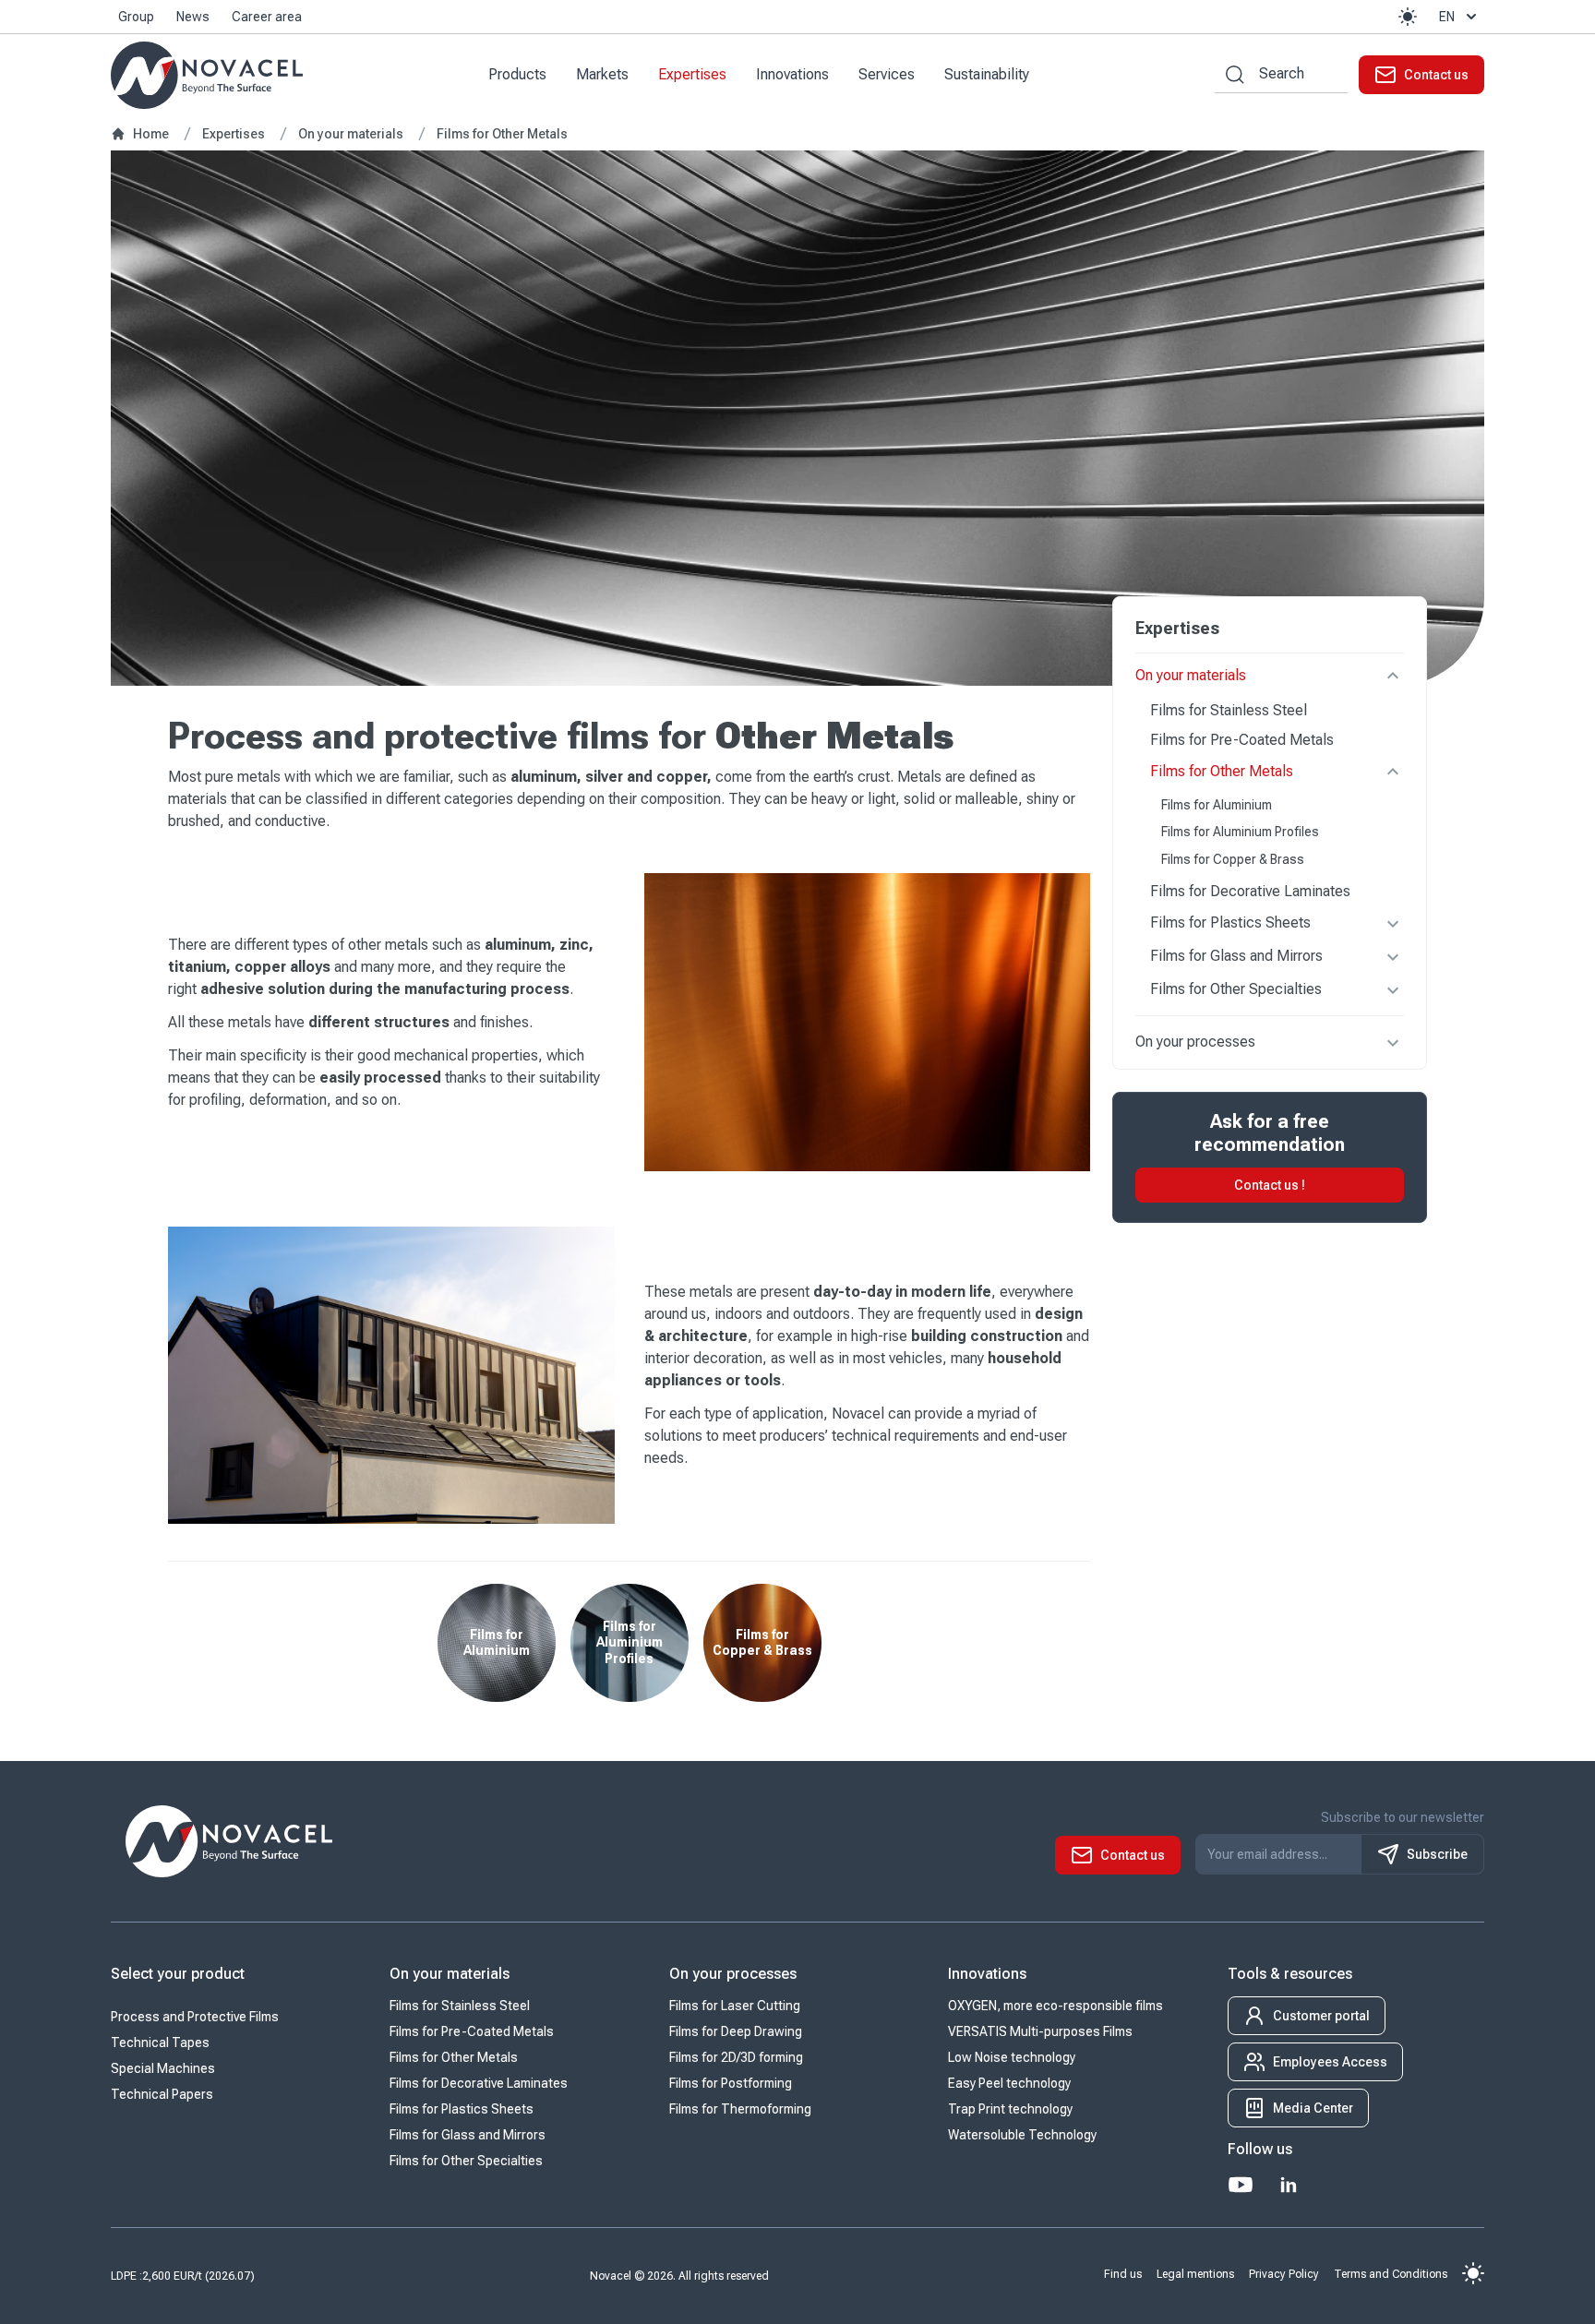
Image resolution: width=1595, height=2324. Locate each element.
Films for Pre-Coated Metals (1242, 740)
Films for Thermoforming (740, 2109)
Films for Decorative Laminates (1250, 892)
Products (517, 74)
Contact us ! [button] (1270, 1186)
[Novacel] (207, 75)
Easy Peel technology (1009, 2083)
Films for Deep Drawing (736, 2031)
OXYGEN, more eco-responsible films (1055, 2006)
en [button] (1447, 17)
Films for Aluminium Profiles (1240, 833)
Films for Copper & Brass (1233, 859)
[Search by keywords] (1229, 74)
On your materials (1191, 675)
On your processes (1195, 1042)
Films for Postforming (731, 2083)
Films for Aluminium (1217, 805)
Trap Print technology (1010, 2109)
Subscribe (1437, 1854)
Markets (602, 74)
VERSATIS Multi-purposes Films (1040, 2031)
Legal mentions (1195, 2274)
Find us (1123, 2274)
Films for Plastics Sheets (1230, 923)
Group (136, 17)
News (193, 17)
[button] (1408, 17)
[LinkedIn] (1289, 2185)
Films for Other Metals (1222, 771)
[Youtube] (1241, 2185)
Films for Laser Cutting (735, 2006)
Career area (267, 17)
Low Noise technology (1012, 2057)
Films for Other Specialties (1236, 990)
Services (887, 74)
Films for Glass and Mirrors (1236, 957)
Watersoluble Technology (1022, 2135)
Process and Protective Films (195, 2017)
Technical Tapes (160, 2042)
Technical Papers (162, 2094)
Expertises (692, 74)
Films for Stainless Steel (1229, 710)
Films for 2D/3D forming (736, 2057)
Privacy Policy (1284, 2274)
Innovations (792, 74)
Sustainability (987, 74)
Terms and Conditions (1391, 2274)
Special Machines (163, 2068)
